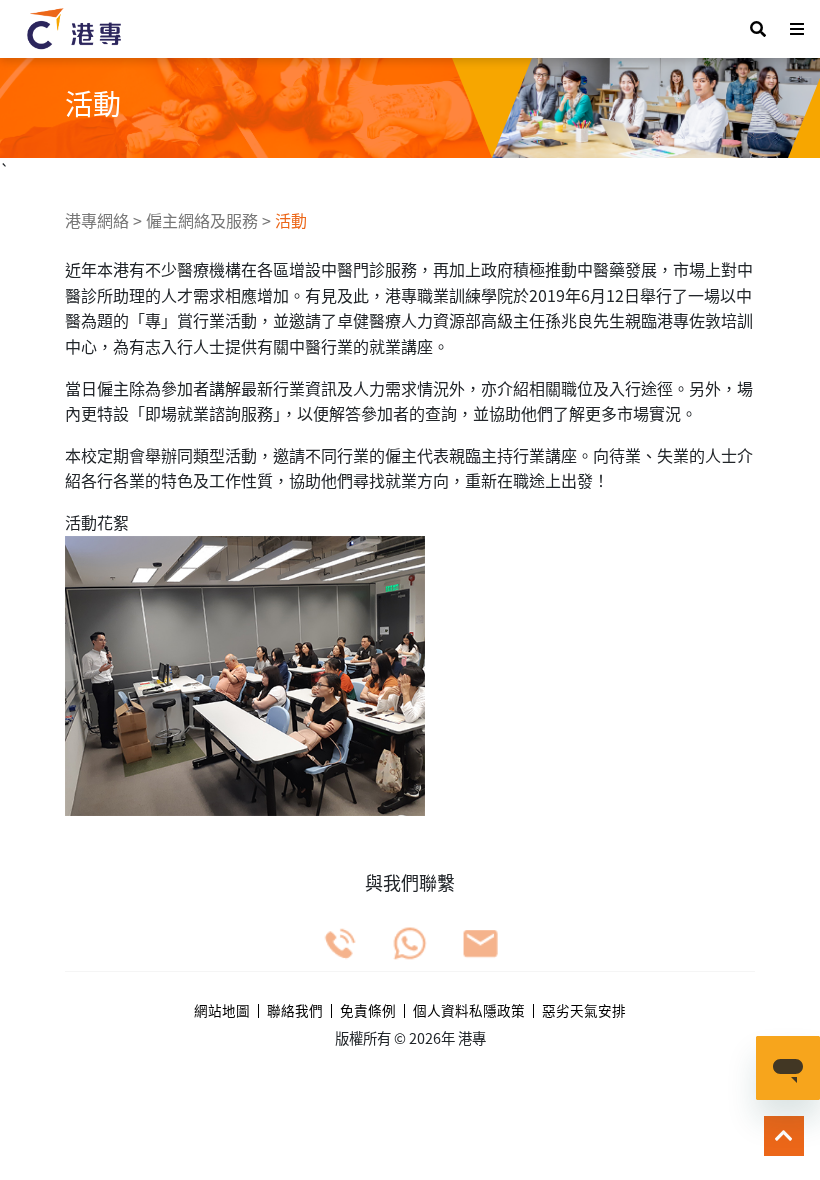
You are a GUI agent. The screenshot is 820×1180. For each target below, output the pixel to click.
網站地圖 (222, 1011)
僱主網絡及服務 (202, 220)
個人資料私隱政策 (469, 1011)
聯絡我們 (295, 1011)
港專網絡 (97, 220)
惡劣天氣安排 (584, 1011)
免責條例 (368, 1011)
